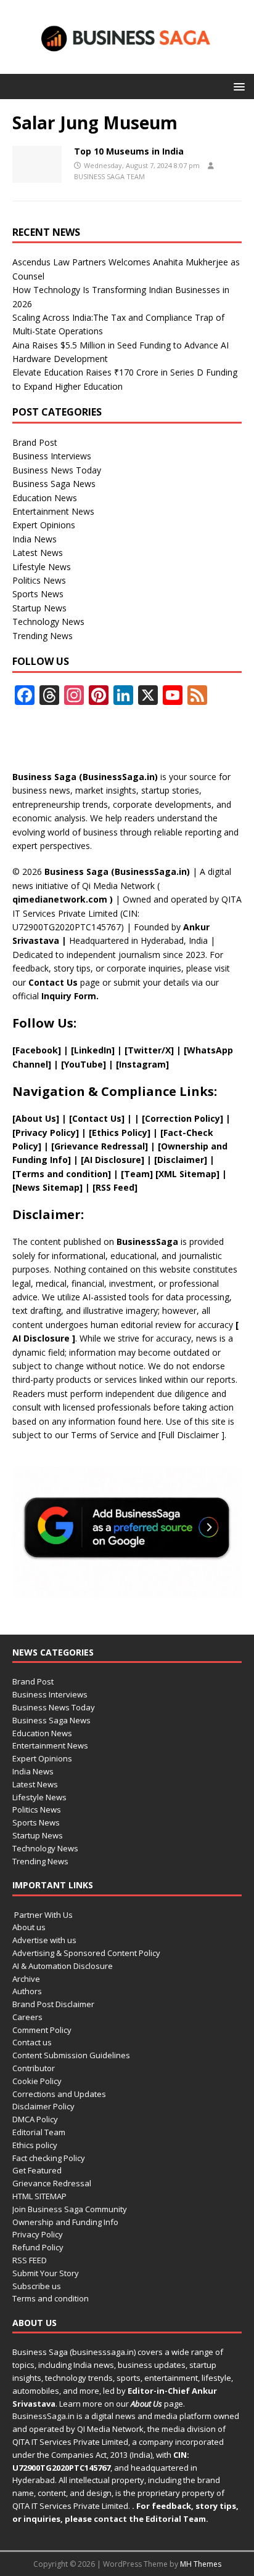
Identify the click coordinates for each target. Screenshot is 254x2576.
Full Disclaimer (191, 1435)
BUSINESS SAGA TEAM (109, 176)
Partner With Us (43, 1915)
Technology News (48, 622)
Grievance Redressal (52, 2183)
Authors (27, 1991)
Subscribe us (37, 2286)
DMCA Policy (35, 2119)
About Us (36, 1118)
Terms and (41, 1174)
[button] (237, 86)
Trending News (43, 636)
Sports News (38, 594)
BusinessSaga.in (43, 2416)
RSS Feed (115, 1187)
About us (29, 1927)
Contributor (34, 2068)
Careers (27, 2017)
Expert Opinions (44, 525)
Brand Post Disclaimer (53, 2004)
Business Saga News (54, 484)
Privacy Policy (38, 2234)
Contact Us (53, 982)
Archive (26, 1979)
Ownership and (194, 1146)
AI (17, 1338)
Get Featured (37, 2170)
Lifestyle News (42, 567)
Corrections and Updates (59, 2094)
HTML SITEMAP (39, 2196)
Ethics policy (35, 2145)
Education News (45, 498)
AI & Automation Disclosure (63, 1966)
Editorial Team (39, 2132)
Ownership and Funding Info (65, 2222)
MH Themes (201, 2564)
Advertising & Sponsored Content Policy (86, 1953)
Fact (173, 1133)
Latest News (38, 553)
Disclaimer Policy (43, 2106)
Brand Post (35, 442)
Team (137, 1174)
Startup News (39, 608)
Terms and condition (51, 2298)
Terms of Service (105, 1435)
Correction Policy (182, 1118)
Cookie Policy (37, 2081)
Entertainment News (53, 511)
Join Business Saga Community (70, 2209)
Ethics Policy (120, 1133)
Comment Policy (42, 2030)
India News (35, 539)
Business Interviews (52, 456)
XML (168, 1174)
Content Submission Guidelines (71, 2055)
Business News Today (57, 470)
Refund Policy (38, 2247)
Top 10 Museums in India (129, 151)
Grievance (78, 1146)
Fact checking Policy (49, 2158)
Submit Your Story (46, 2273)
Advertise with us (44, 1940)
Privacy (31, 1133)
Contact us (32, 2042)
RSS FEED (30, 2260)
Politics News (39, 580)
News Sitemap (47, 1187)
